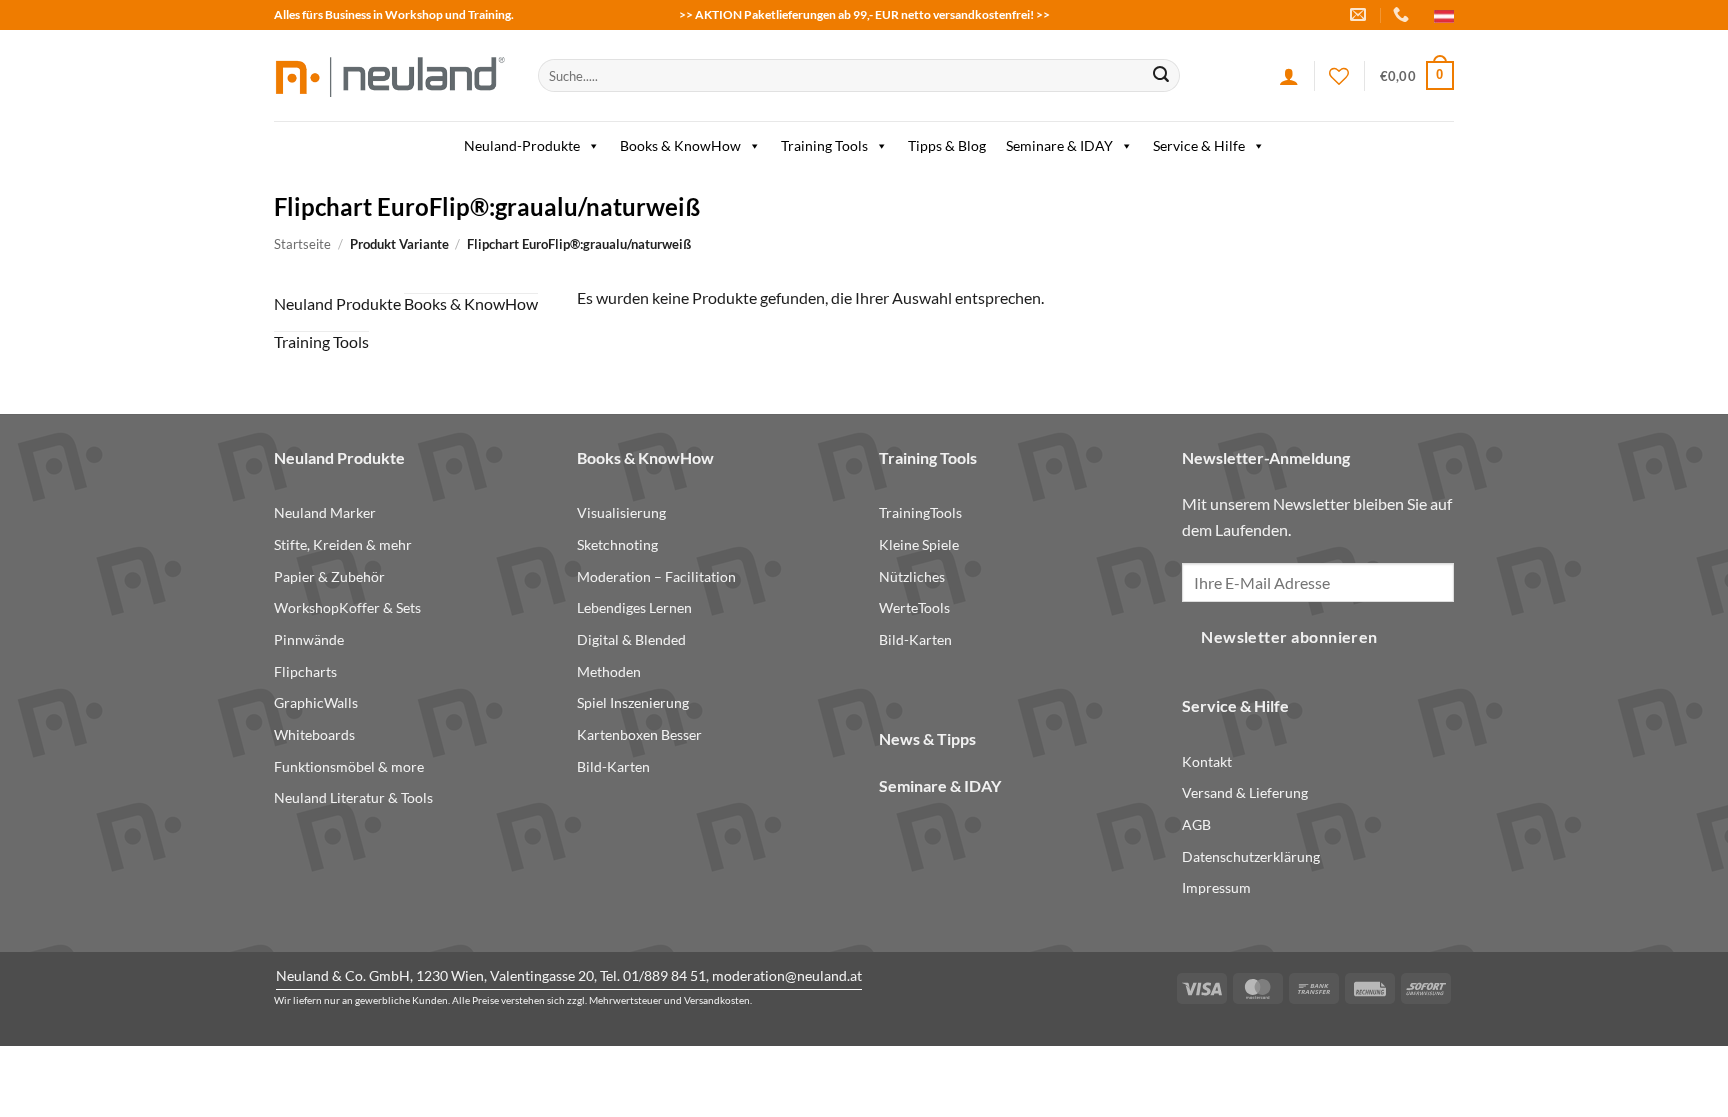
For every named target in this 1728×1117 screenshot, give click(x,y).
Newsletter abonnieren (1289, 637)
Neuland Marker (325, 512)
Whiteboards (314, 734)
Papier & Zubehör (329, 576)
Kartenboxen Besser (639, 734)
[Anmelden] (1289, 76)
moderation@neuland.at (787, 975)
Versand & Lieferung (1245, 792)
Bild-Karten (613, 766)
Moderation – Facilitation (656, 576)
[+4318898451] (1403, 14)
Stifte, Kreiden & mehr (343, 544)
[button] (1417, 76)
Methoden (609, 671)
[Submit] (1161, 76)
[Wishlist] (1339, 76)
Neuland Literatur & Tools (353, 797)
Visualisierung (621, 512)
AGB (1196, 824)
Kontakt (1207, 761)
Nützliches (912, 576)
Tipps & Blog (947, 145)
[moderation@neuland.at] (1360, 14)
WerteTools (914, 607)
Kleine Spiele (919, 544)
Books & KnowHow (680, 145)
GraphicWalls (316, 702)
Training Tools (824, 145)
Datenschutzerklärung (1251, 856)
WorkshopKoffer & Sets (347, 607)
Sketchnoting (617, 544)
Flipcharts (305, 671)
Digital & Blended (631, 639)
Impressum (1216, 887)
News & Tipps (927, 738)
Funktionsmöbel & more (349, 766)
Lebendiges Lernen (634, 607)
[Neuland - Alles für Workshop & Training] (391, 75)
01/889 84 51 (664, 975)
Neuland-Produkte (522, 145)
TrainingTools (920, 512)
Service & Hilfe (1199, 145)
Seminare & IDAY (1059, 145)
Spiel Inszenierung (633, 702)
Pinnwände (309, 639)
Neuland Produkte (337, 303)
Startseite (302, 244)
